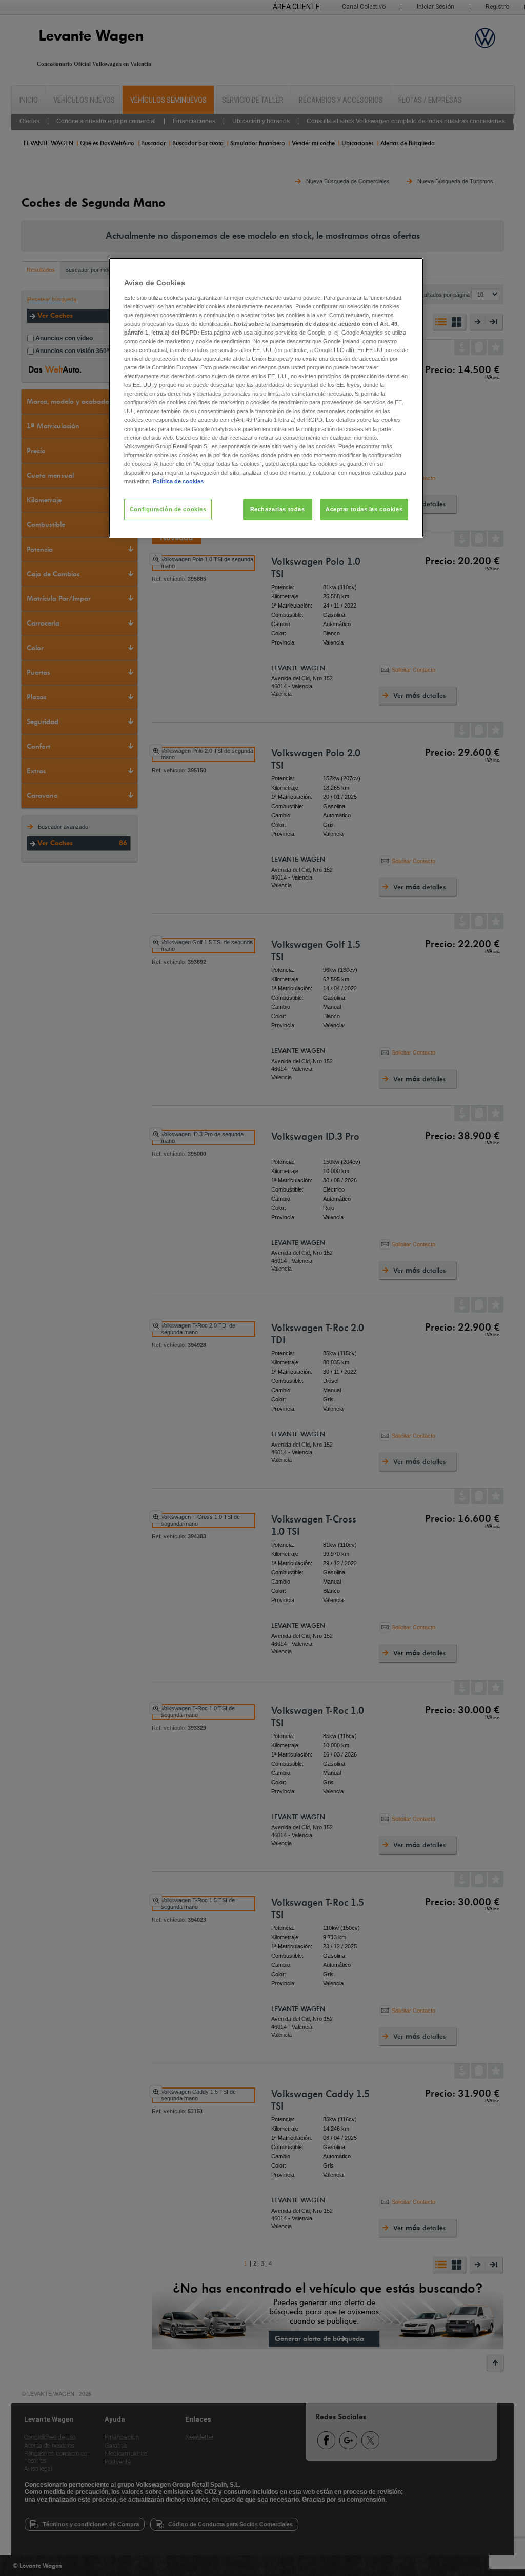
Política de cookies (178, 481)
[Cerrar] (409, 270)
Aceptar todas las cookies (364, 509)
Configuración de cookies (168, 509)
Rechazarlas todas (278, 509)
